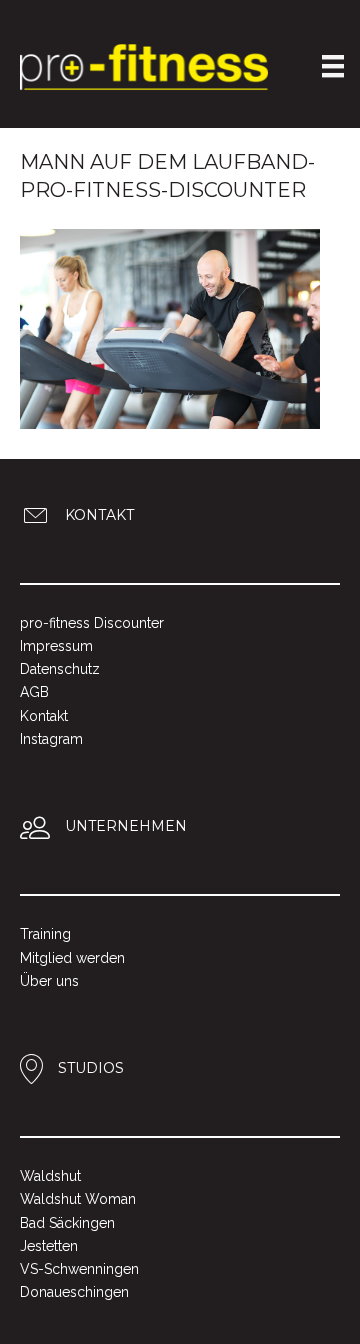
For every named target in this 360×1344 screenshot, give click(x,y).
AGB (34, 692)
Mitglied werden (72, 958)
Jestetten (49, 1246)
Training (45, 934)
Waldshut (50, 1176)
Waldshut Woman (78, 1199)
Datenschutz (60, 669)
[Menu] (333, 66)
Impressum (56, 646)
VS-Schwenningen (79, 1269)
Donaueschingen (74, 1292)
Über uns (49, 981)
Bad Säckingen (67, 1223)
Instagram (51, 739)
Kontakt (44, 716)
